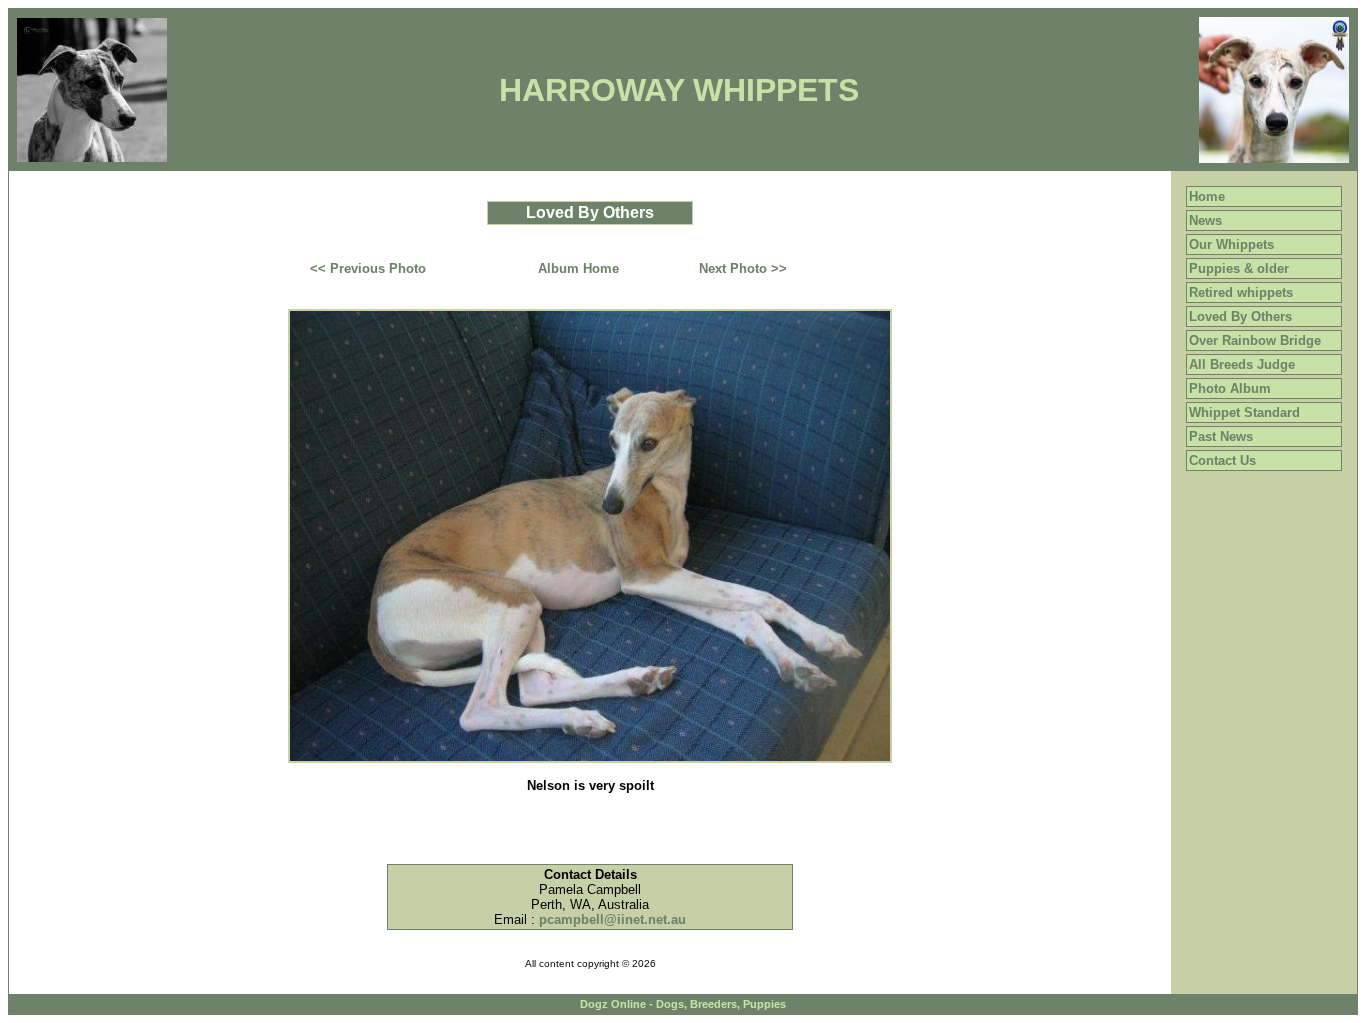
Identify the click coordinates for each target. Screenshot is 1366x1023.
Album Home (578, 268)
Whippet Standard (1244, 412)
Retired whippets (1241, 292)
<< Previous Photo (368, 268)
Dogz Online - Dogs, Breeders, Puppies (683, 1004)
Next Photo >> (743, 268)
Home (1207, 196)
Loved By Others (1240, 316)
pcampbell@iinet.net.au (612, 919)
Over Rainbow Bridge (1255, 340)
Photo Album (1230, 388)
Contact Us (1222, 460)
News (1205, 220)
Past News (1221, 436)
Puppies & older (1239, 268)
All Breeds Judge (1242, 364)
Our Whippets (1231, 244)
